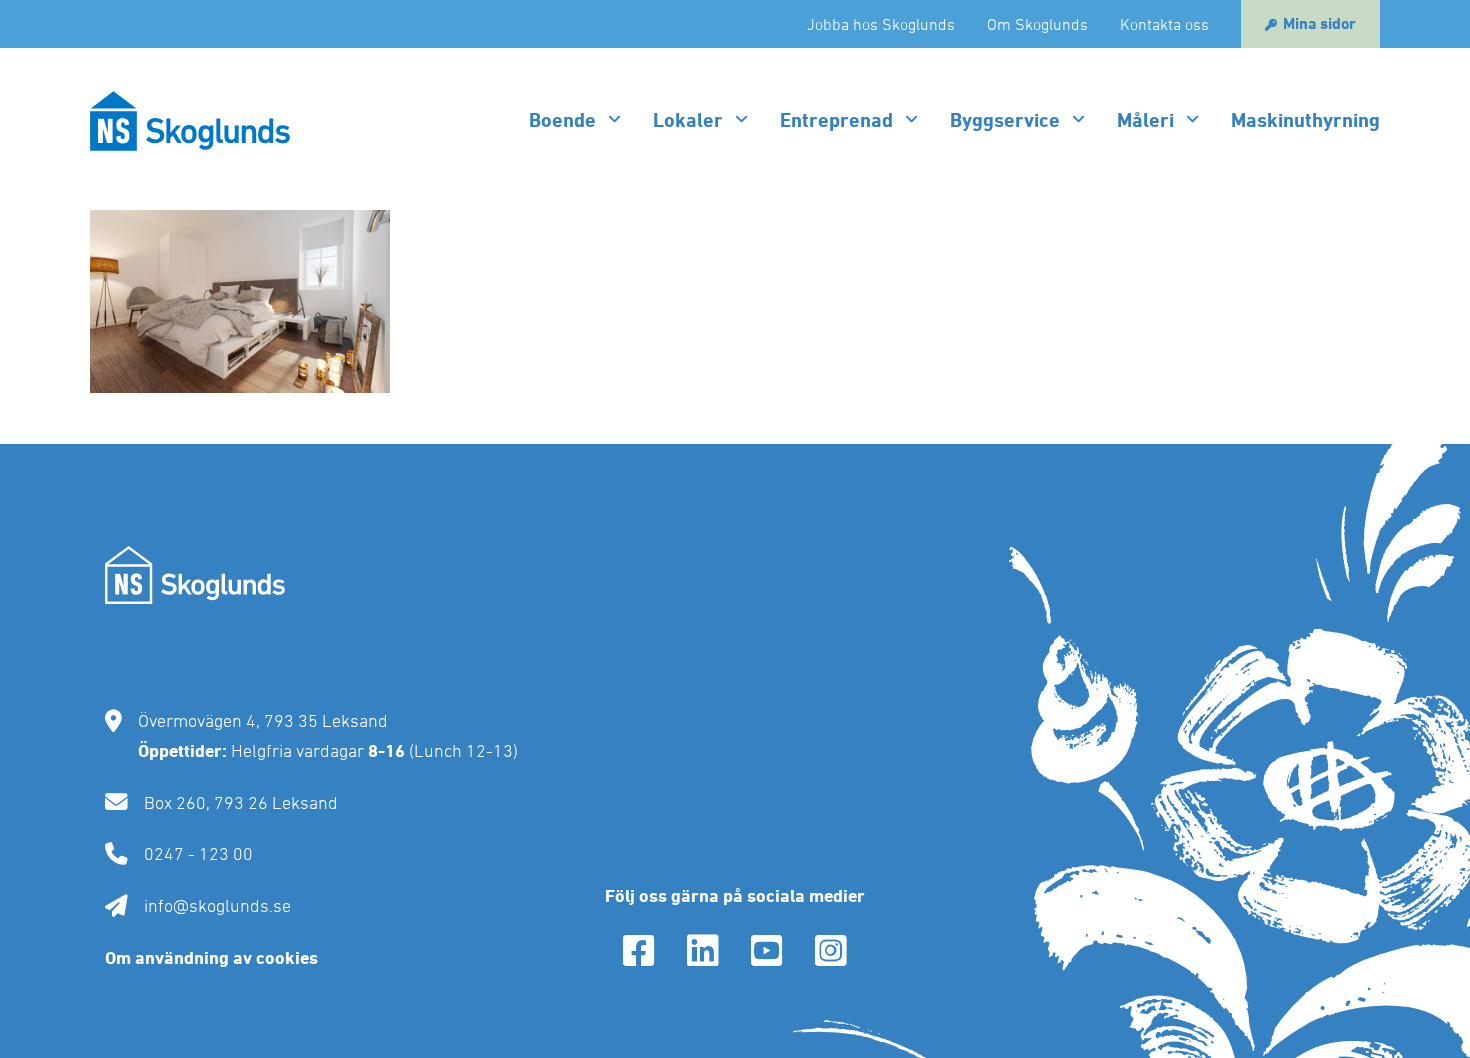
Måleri (1145, 120)
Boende (562, 120)
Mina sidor (1319, 23)
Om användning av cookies (211, 957)
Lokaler (688, 120)
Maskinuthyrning (1305, 120)
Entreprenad (836, 120)
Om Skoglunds (1037, 24)
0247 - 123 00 (198, 853)
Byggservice (1005, 120)
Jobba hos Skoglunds (881, 24)
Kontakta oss (1164, 24)
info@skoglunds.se (217, 905)
